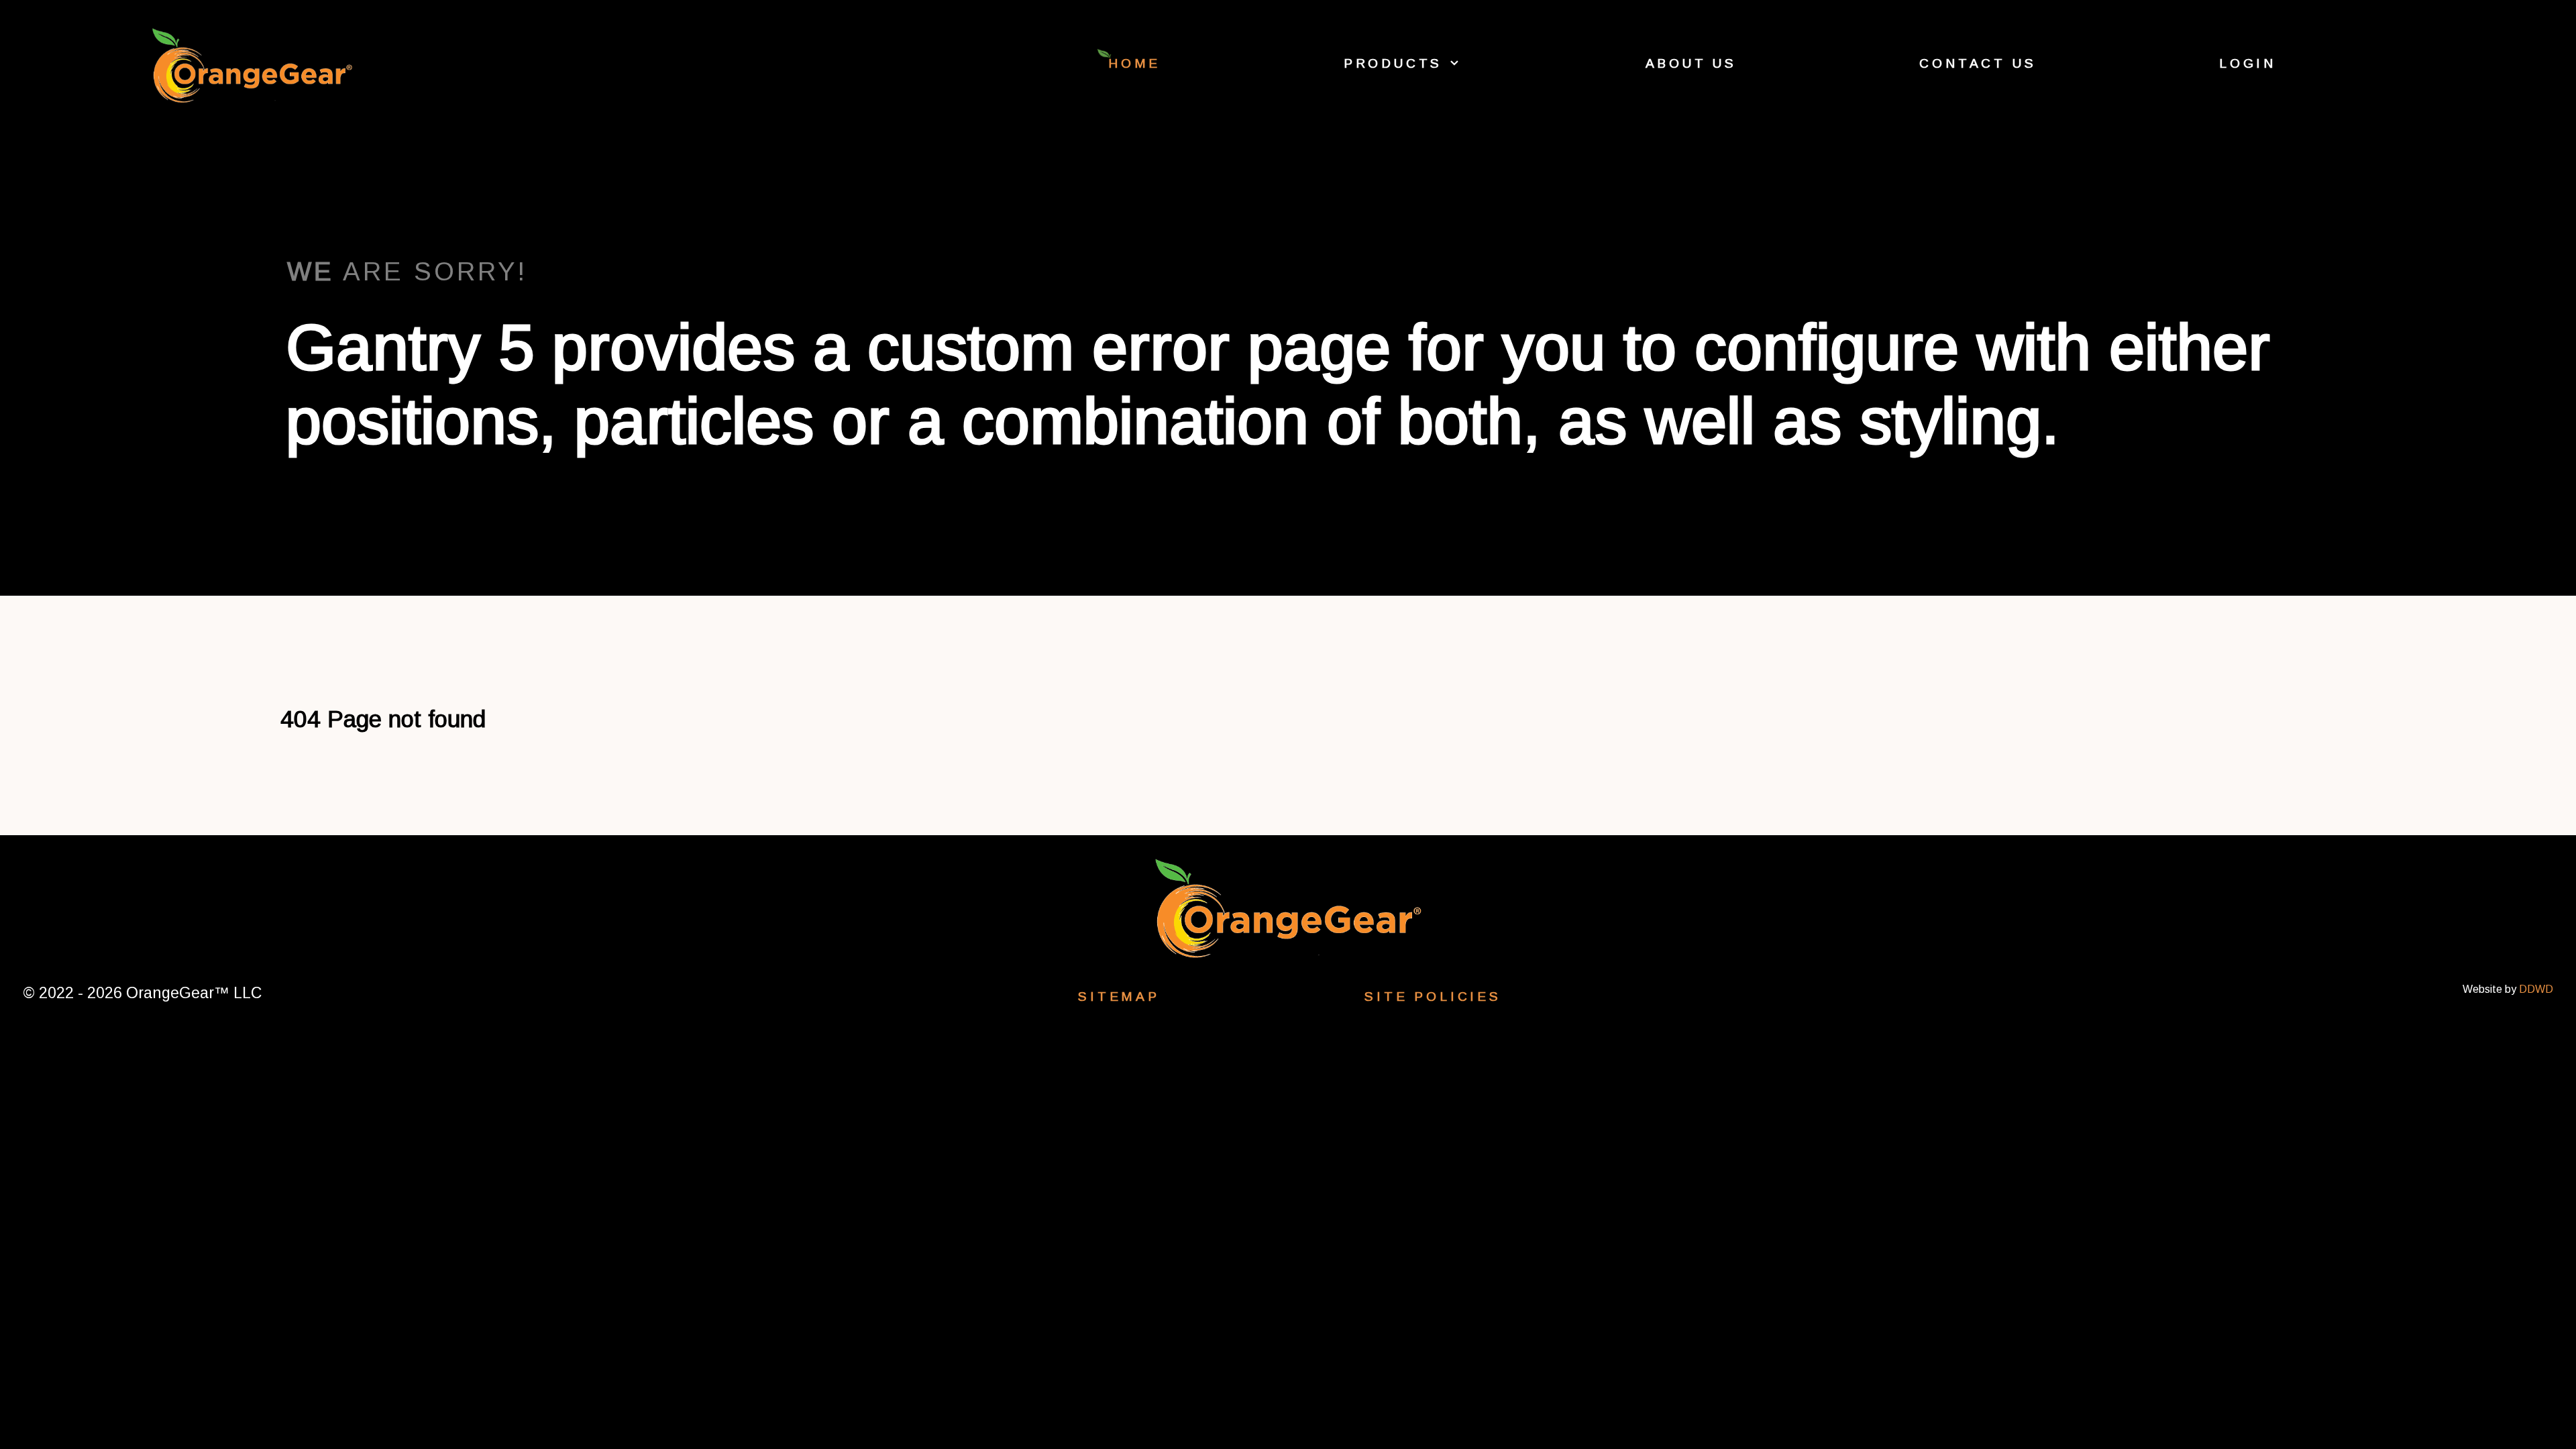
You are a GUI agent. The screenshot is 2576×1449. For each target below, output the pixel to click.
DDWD (2536, 989)
